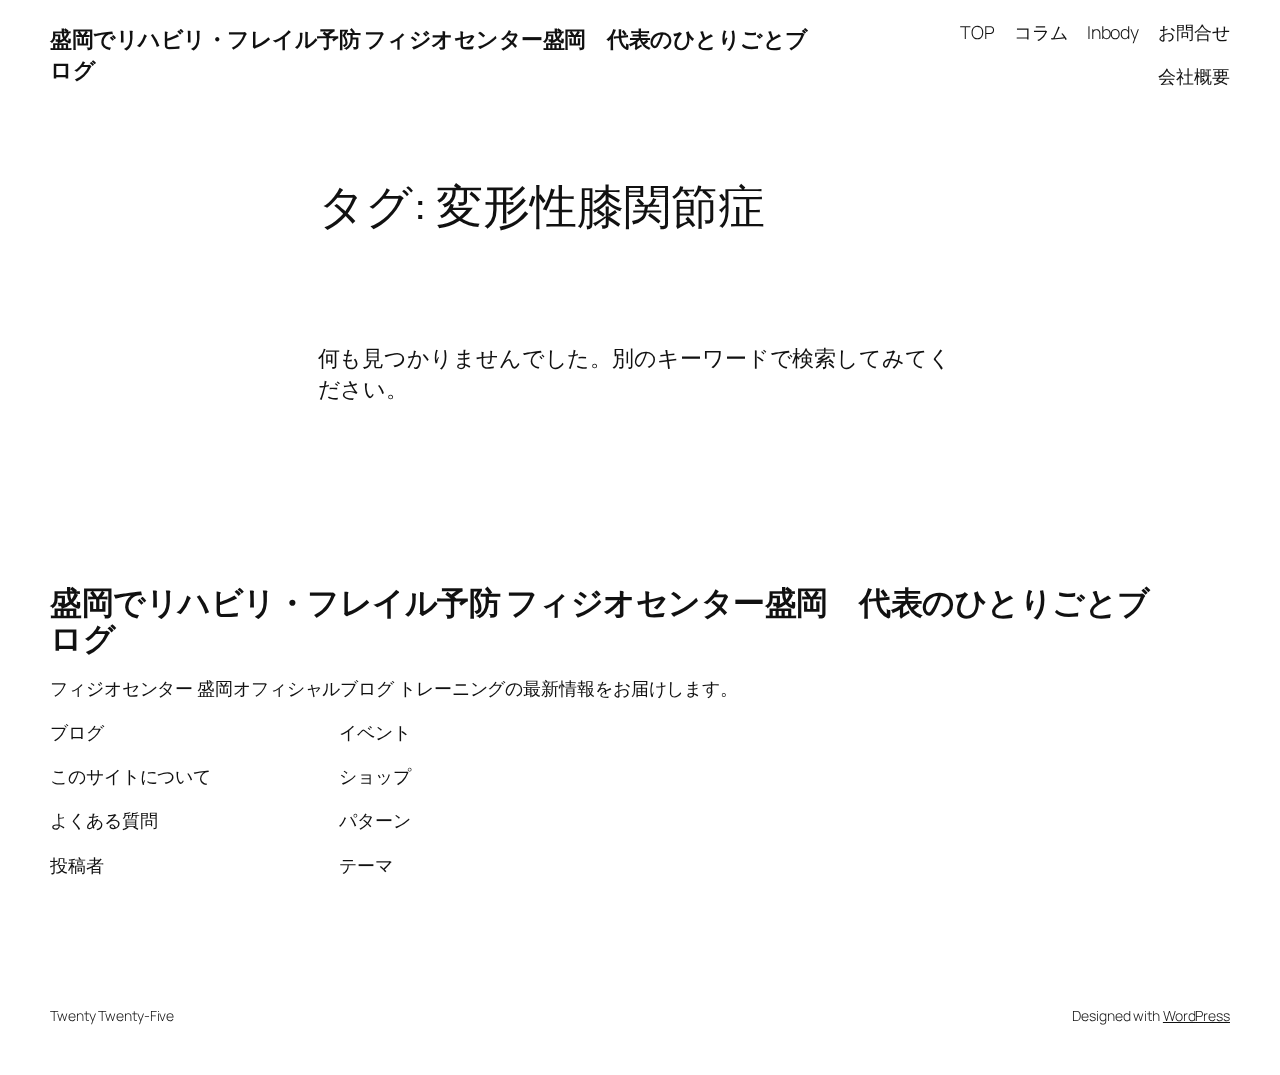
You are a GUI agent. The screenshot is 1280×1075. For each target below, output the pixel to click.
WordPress (1196, 1015)
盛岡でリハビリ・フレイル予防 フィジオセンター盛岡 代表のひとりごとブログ (600, 620)
